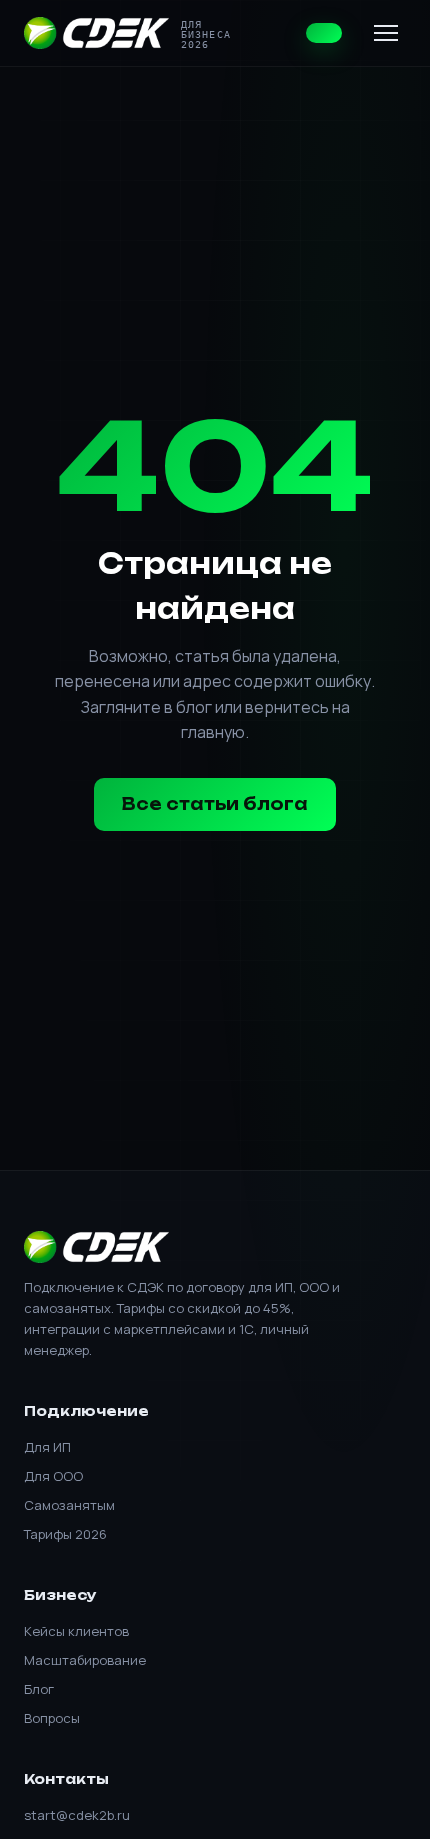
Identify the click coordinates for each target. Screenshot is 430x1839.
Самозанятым (69, 1505)
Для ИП (47, 1447)
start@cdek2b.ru (77, 1815)
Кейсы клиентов (76, 1631)
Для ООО (53, 1476)
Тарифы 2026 (65, 1534)
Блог (39, 1689)
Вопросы (52, 1718)
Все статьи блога (215, 804)
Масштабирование (85, 1660)
